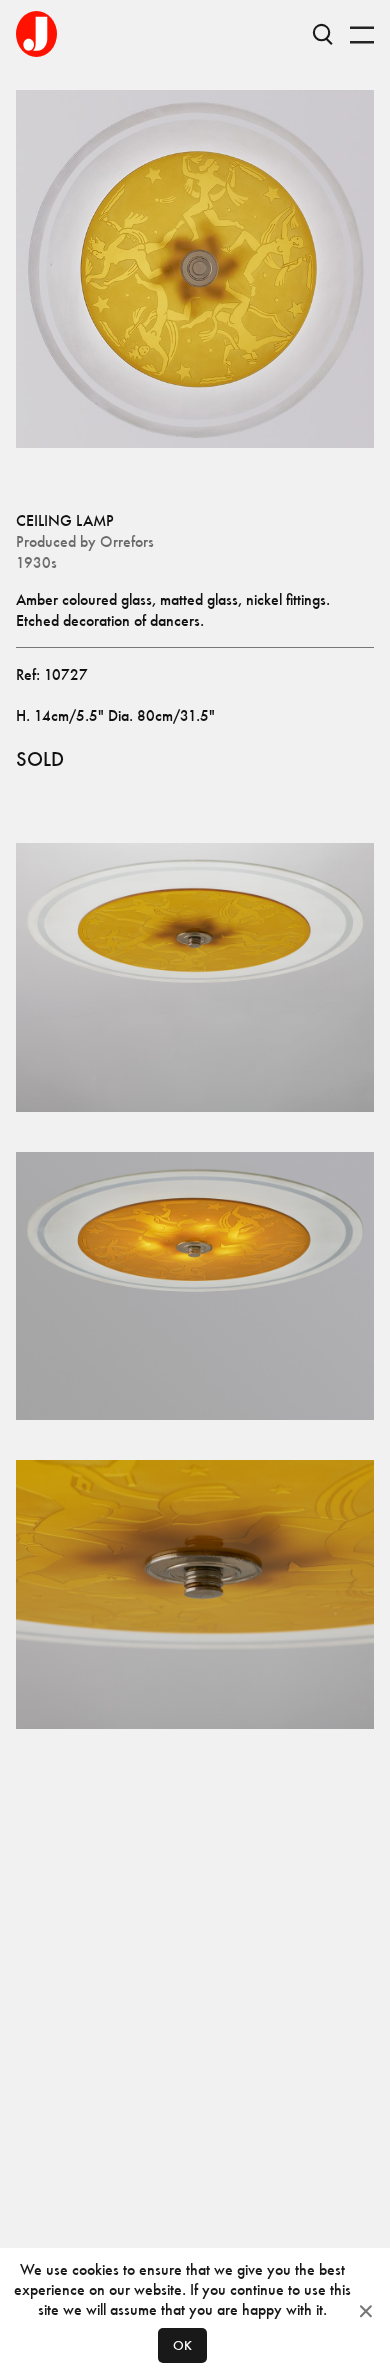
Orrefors (127, 541)
